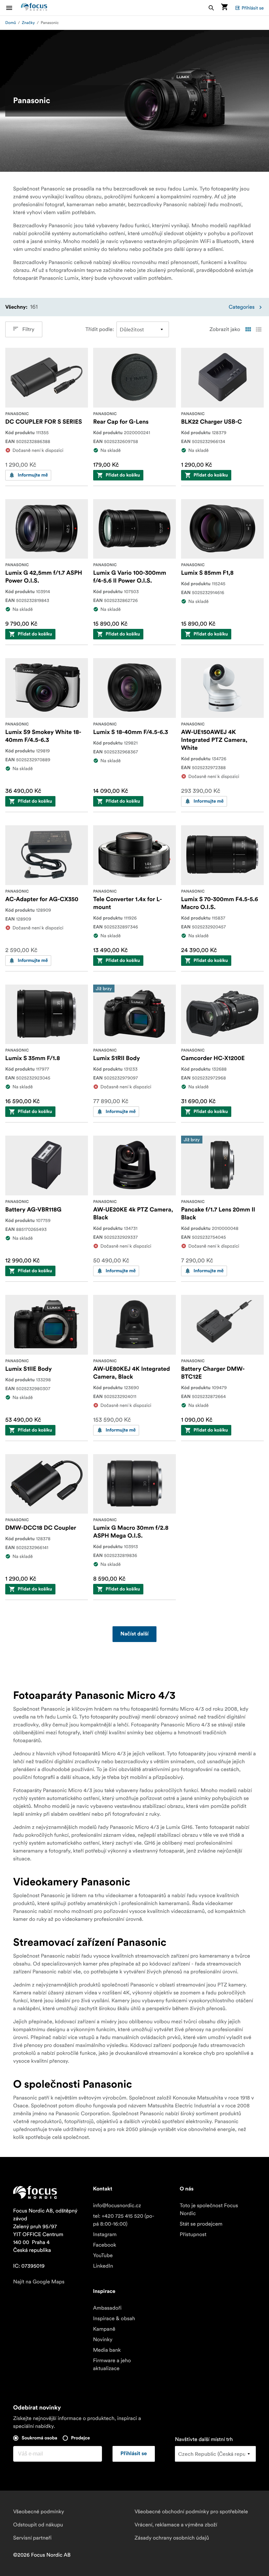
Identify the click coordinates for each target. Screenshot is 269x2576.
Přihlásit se (253, 8)
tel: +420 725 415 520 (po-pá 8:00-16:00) (124, 2220)
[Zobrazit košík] (224, 8)
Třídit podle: (100, 329)
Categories (242, 307)
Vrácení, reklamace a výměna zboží (176, 2525)
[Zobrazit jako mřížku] (248, 329)
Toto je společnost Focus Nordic (209, 2210)
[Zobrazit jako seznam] (259, 329)
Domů (11, 23)
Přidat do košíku (123, 475)
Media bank (107, 2350)
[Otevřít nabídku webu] (13, 8)
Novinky (103, 2340)
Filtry (28, 329)
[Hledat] (211, 8)
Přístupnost (193, 2234)
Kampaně (104, 2329)
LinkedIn (103, 2266)
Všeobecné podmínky (39, 2512)
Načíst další (134, 1634)
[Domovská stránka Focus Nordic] (34, 8)
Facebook (104, 2245)
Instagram (105, 2234)
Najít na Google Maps (39, 2282)
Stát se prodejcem (201, 2224)
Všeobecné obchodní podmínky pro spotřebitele (191, 2512)
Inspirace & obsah (114, 2319)
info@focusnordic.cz (117, 2206)
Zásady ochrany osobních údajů (172, 2538)
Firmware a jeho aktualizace (112, 2365)
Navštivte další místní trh (204, 2439)
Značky (29, 23)
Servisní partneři (32, 2538)
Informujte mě (33, 475)
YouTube (103, 2255)
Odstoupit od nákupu (38, 2525)
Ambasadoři (107, 2308)
